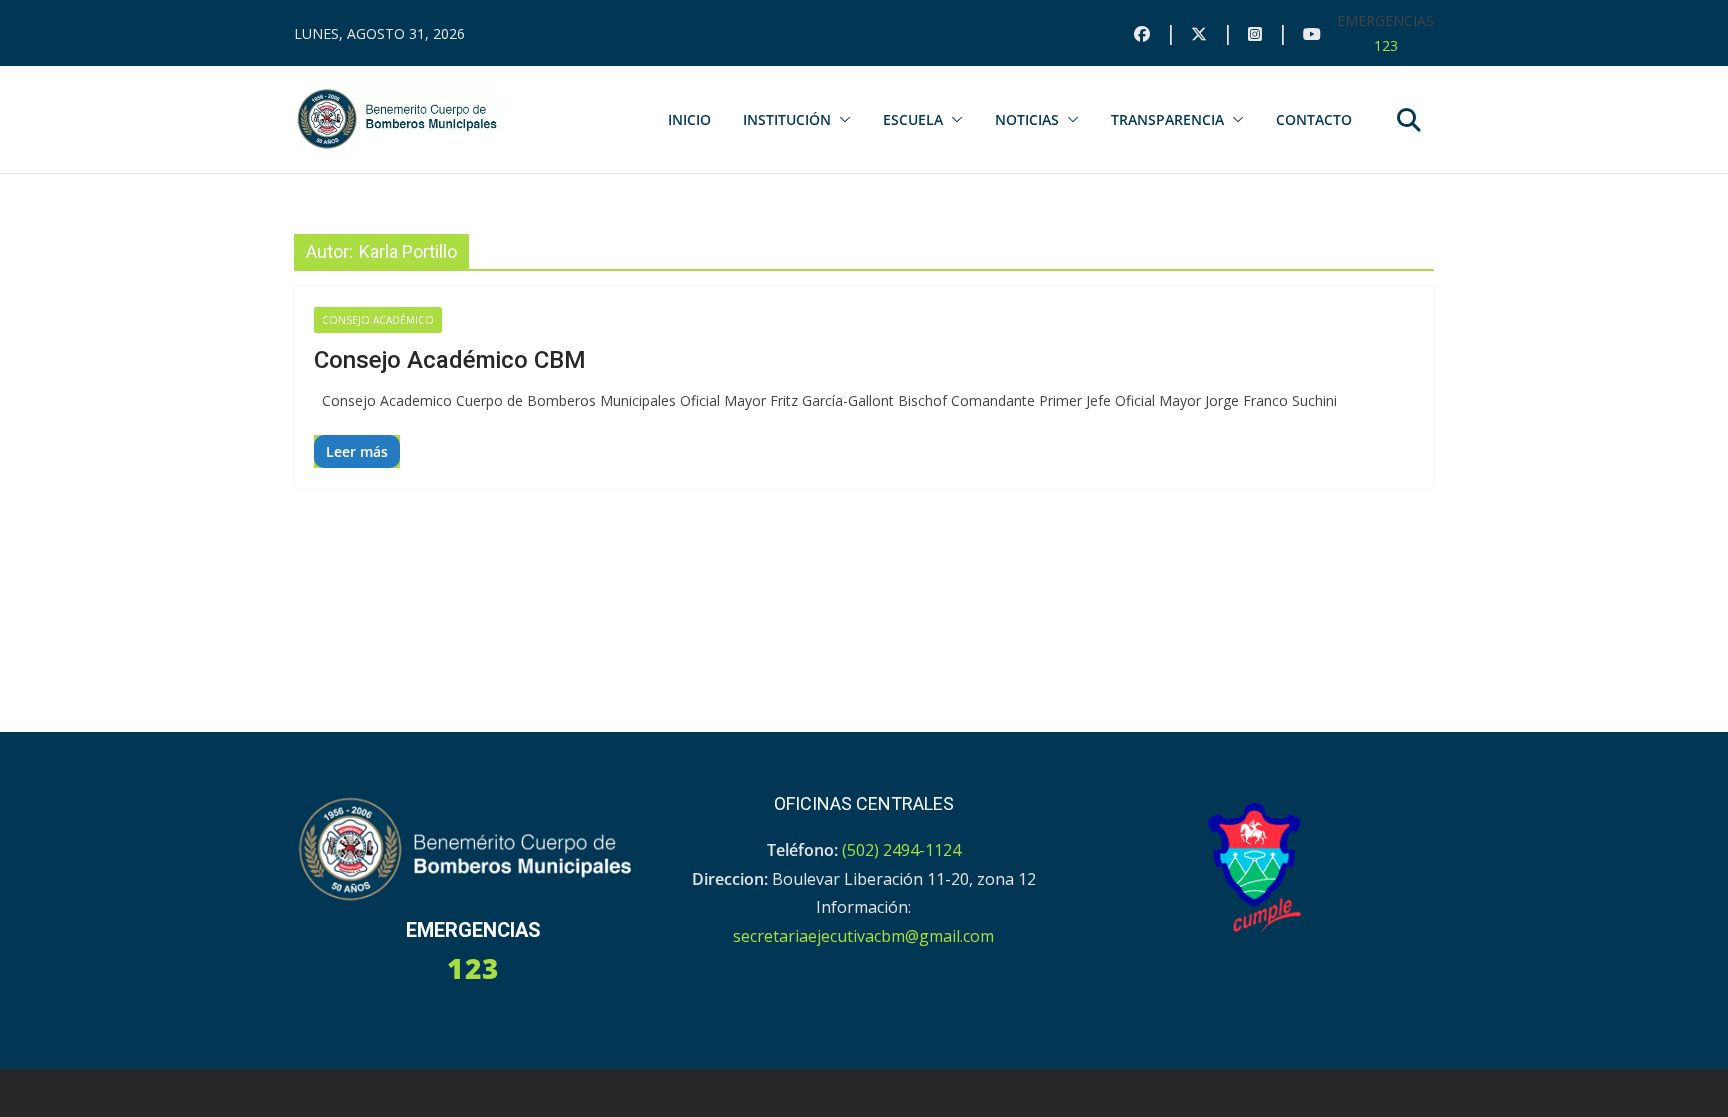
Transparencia (1167, 119)
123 (1386, 45)
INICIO (689, 119)
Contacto (1314, 119)
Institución (787, 119)
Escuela (913, 119)
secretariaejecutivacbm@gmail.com (863, 936)
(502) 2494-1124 (901, 850)
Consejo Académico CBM (450, 360)
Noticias (1027, 119)
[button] (841, 120)
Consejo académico (378, 320)
